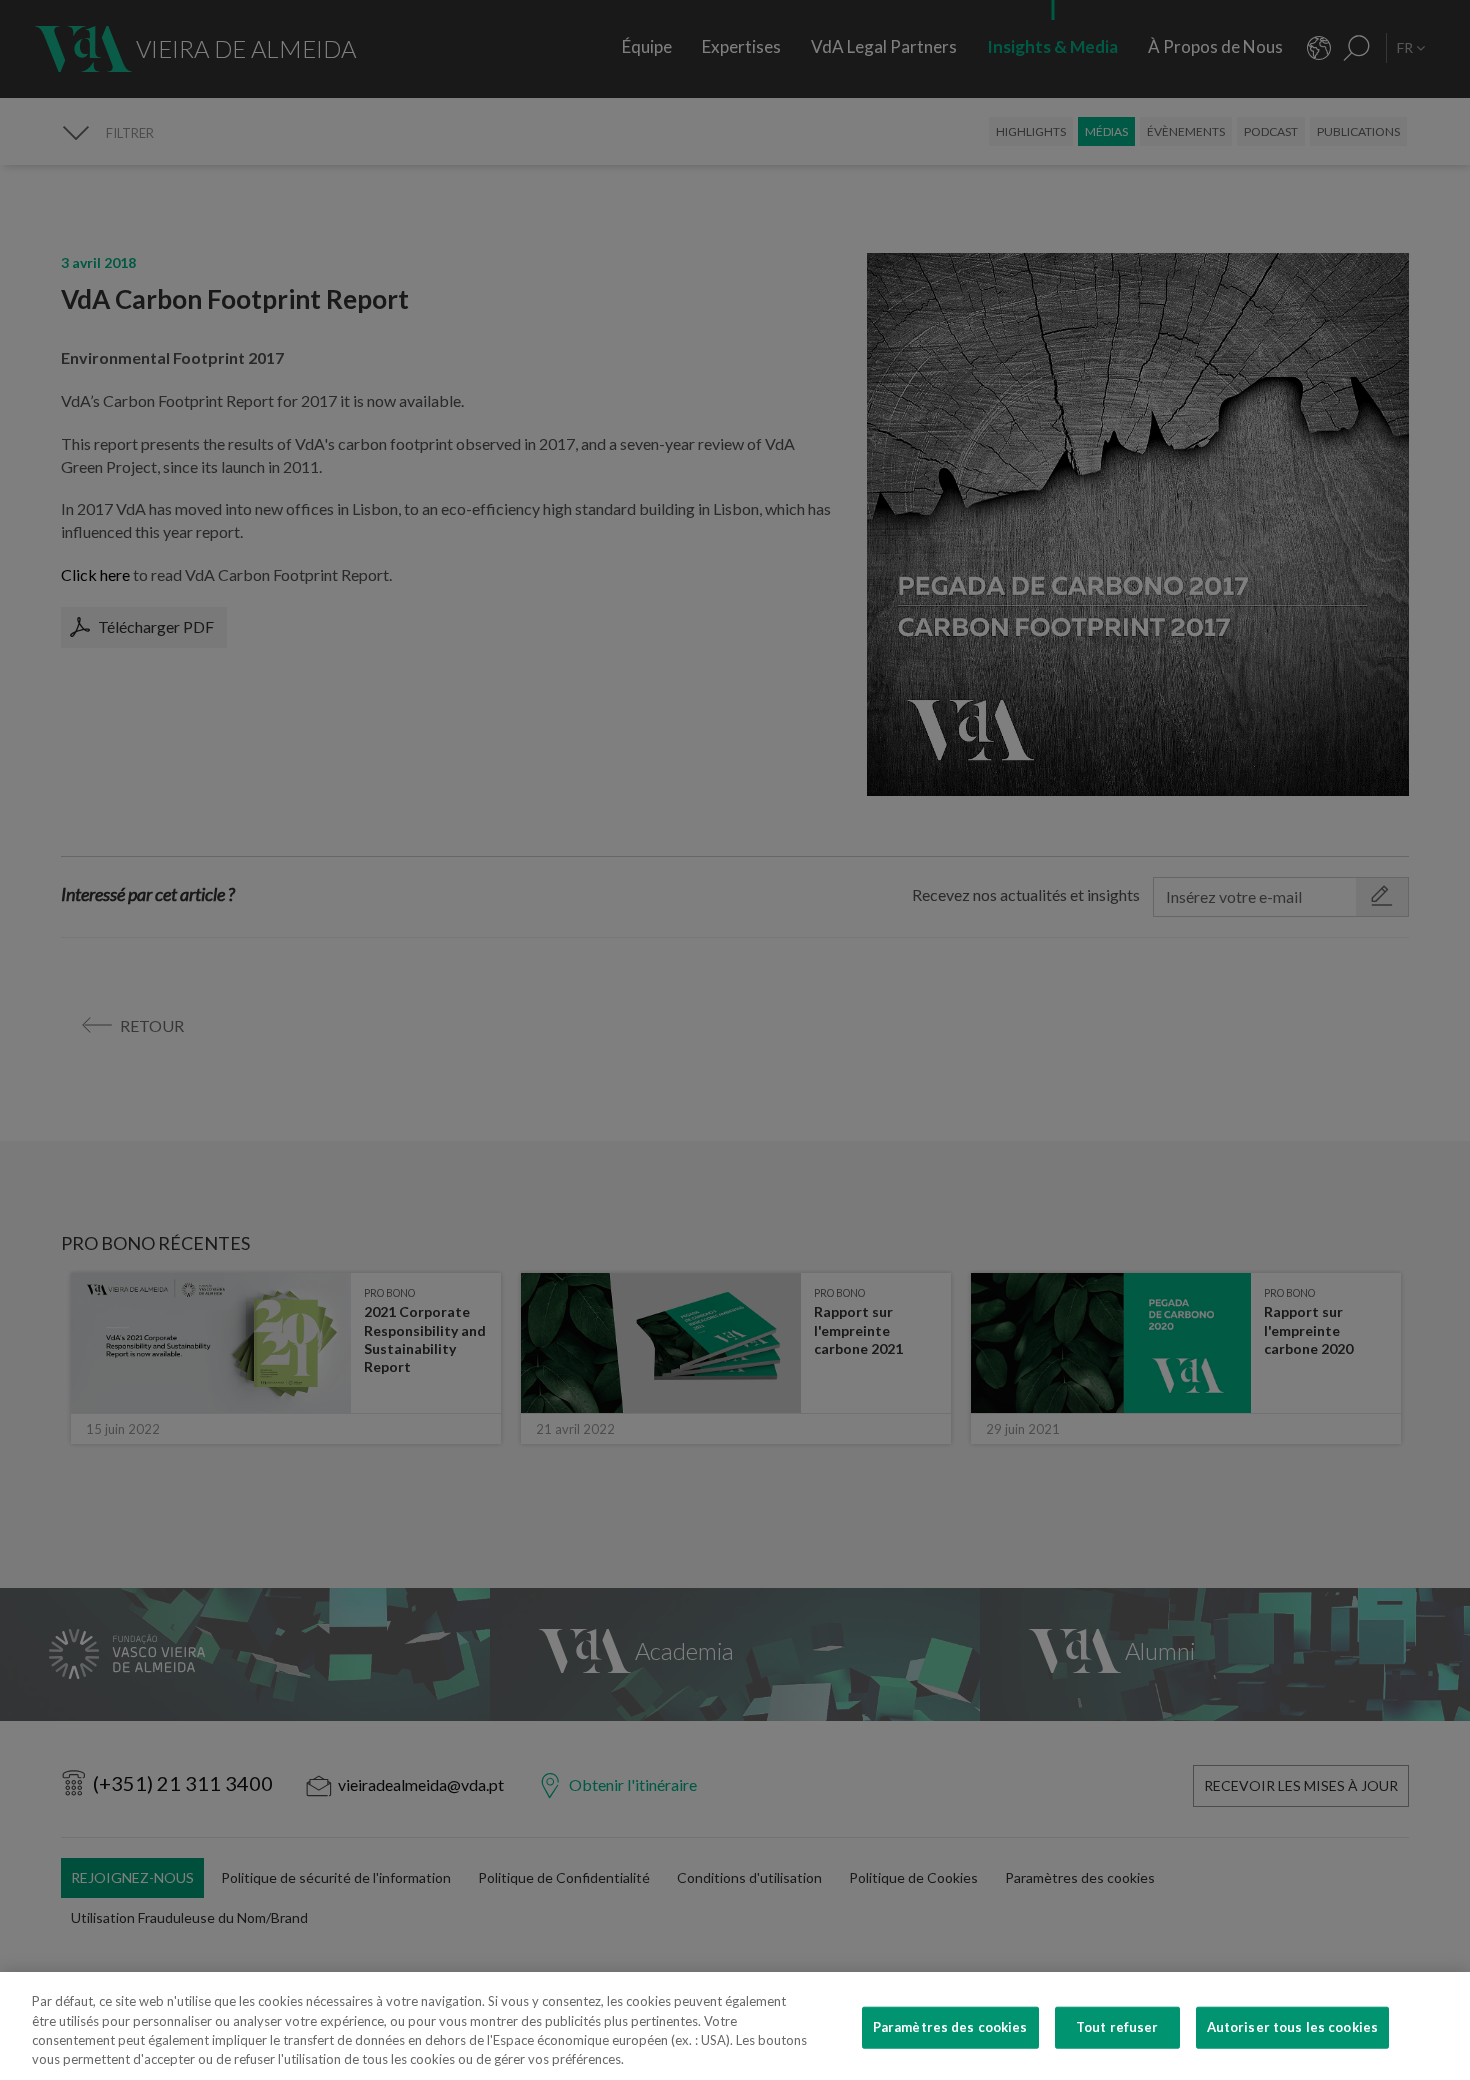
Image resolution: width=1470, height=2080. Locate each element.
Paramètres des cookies (950, 2027)
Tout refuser (1117, 2027)
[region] (735, 2026)
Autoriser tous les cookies (1292, 2027)
